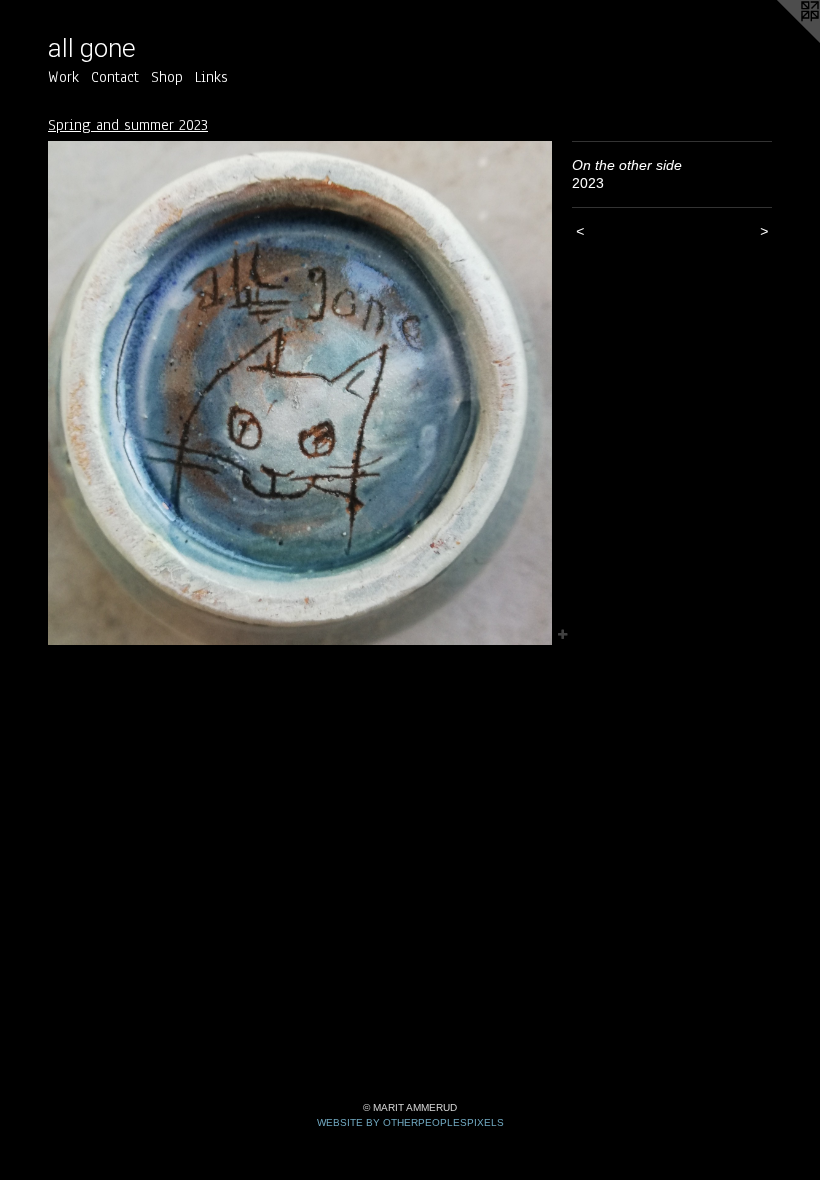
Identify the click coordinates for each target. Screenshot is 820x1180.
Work (63, 77)
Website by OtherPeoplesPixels (410, 1122)
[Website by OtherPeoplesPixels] (780, 40)
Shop (167, 77)
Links (211, 77)
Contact (115, 77)
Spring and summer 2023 (128, 125)
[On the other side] (300, 393)
